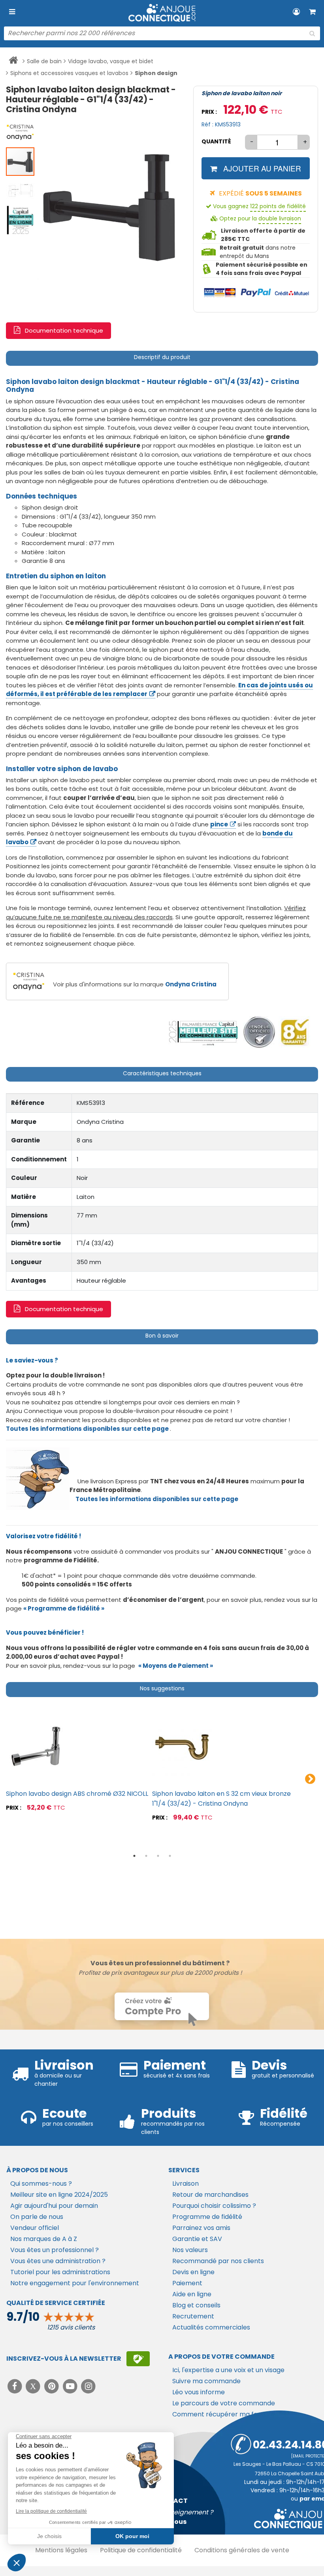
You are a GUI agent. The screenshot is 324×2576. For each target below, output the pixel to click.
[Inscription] (138, 2359)
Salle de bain (44, 61)
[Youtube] (71, 2386)
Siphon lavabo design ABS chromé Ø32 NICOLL (77, 1794)
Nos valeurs (190, 2250)
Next (310, 1779)
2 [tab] (146, 1856)
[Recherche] (312, 34)
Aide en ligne (192, 2294)
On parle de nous (37, 2217)
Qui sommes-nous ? (41, 2184)
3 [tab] (158, 1856)
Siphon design (156, 73)
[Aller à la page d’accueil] (13, 62)
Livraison (186, 2184)
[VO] (259, 1032)
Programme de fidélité (207, 2217)
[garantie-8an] (295, 1032)
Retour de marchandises (210, 2195)
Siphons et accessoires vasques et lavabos (69, 73)
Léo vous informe (199, 2392)
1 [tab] (134, 1856)
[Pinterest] (52, 2386)
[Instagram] (89, 2386)
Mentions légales (61, 2550)
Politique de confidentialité (141, 2550)
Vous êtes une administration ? (58, 2261)
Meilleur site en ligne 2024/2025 (59, 2195)
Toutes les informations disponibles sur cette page (157, 1499)
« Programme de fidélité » (64, 1608)
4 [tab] (170, 1856)
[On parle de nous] (203, 1032)
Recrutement (193, 2316)
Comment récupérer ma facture (223, 2414)
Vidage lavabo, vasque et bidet (111, 61)
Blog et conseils (196, 2305)
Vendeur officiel (35, 2228)
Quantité (216, 141)
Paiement (187, 2283)
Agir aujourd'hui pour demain (54, 2206)
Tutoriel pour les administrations (60, 2272)
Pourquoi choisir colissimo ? (214, 2206)
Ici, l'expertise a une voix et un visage (228, 2370)
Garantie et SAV (197, 2239)
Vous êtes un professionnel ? (55, 2250)
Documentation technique (64, 330)
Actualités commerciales (211, 2327)
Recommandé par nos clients (218, 2261)
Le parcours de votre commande (224, 2403)
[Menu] (12, 12)
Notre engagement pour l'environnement (75, 2283)
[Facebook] (16, 2386)
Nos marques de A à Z (44, 2239)
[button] (21, 132)
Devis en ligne (193, 2272)
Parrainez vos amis (201, 2228)
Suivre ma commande (206, 2381)
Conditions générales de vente (242, 2550)
